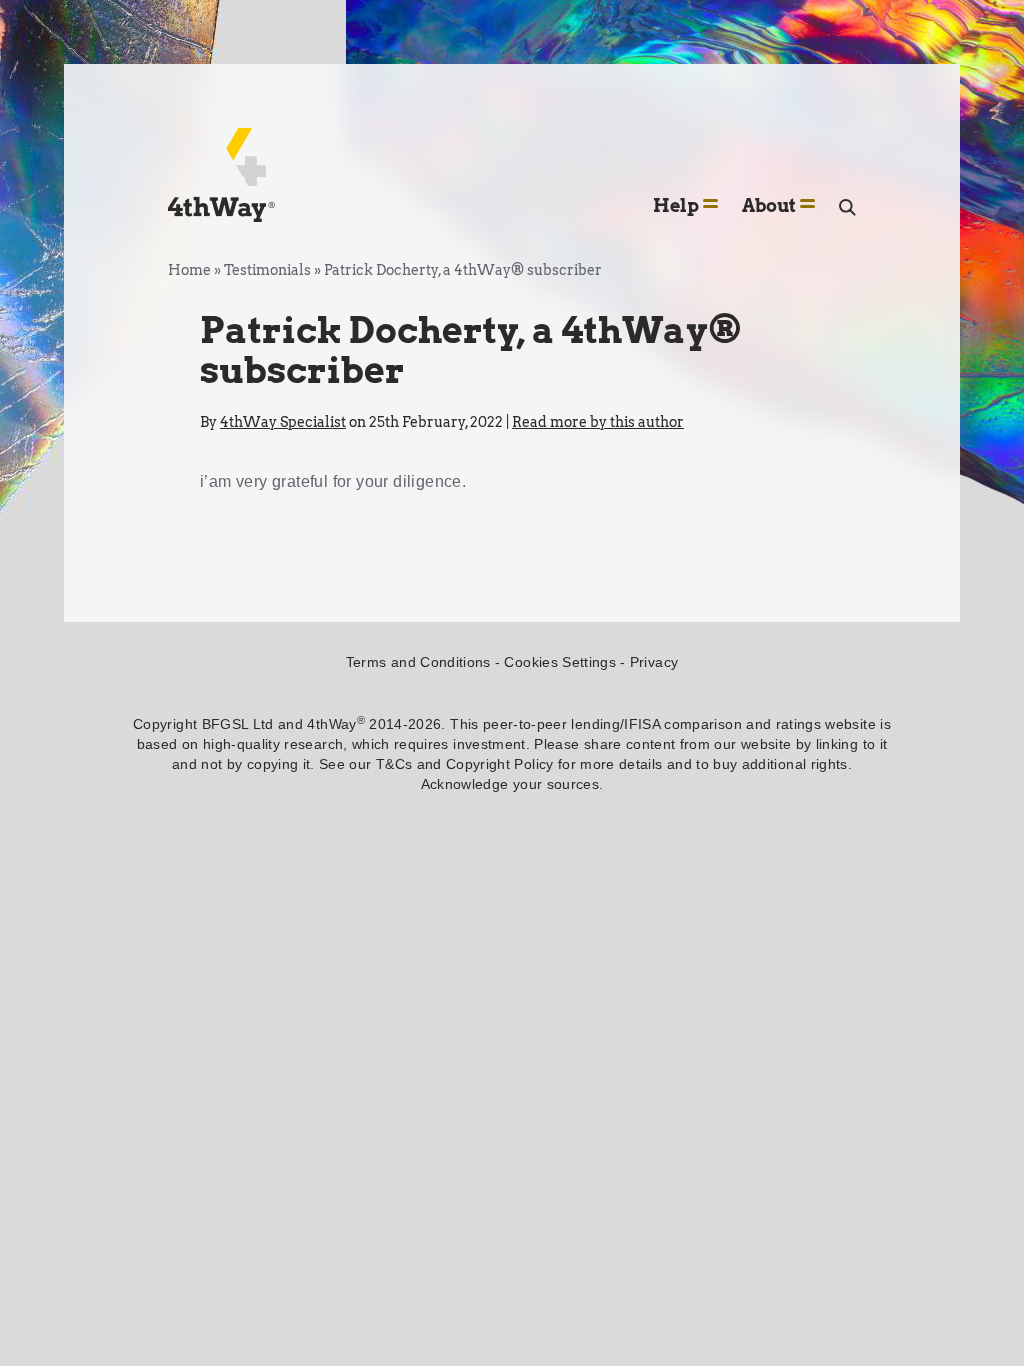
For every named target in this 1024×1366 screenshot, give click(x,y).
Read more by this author (598, 422)
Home (189, 270)
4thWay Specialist (283, 422)
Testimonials (267, 270)
